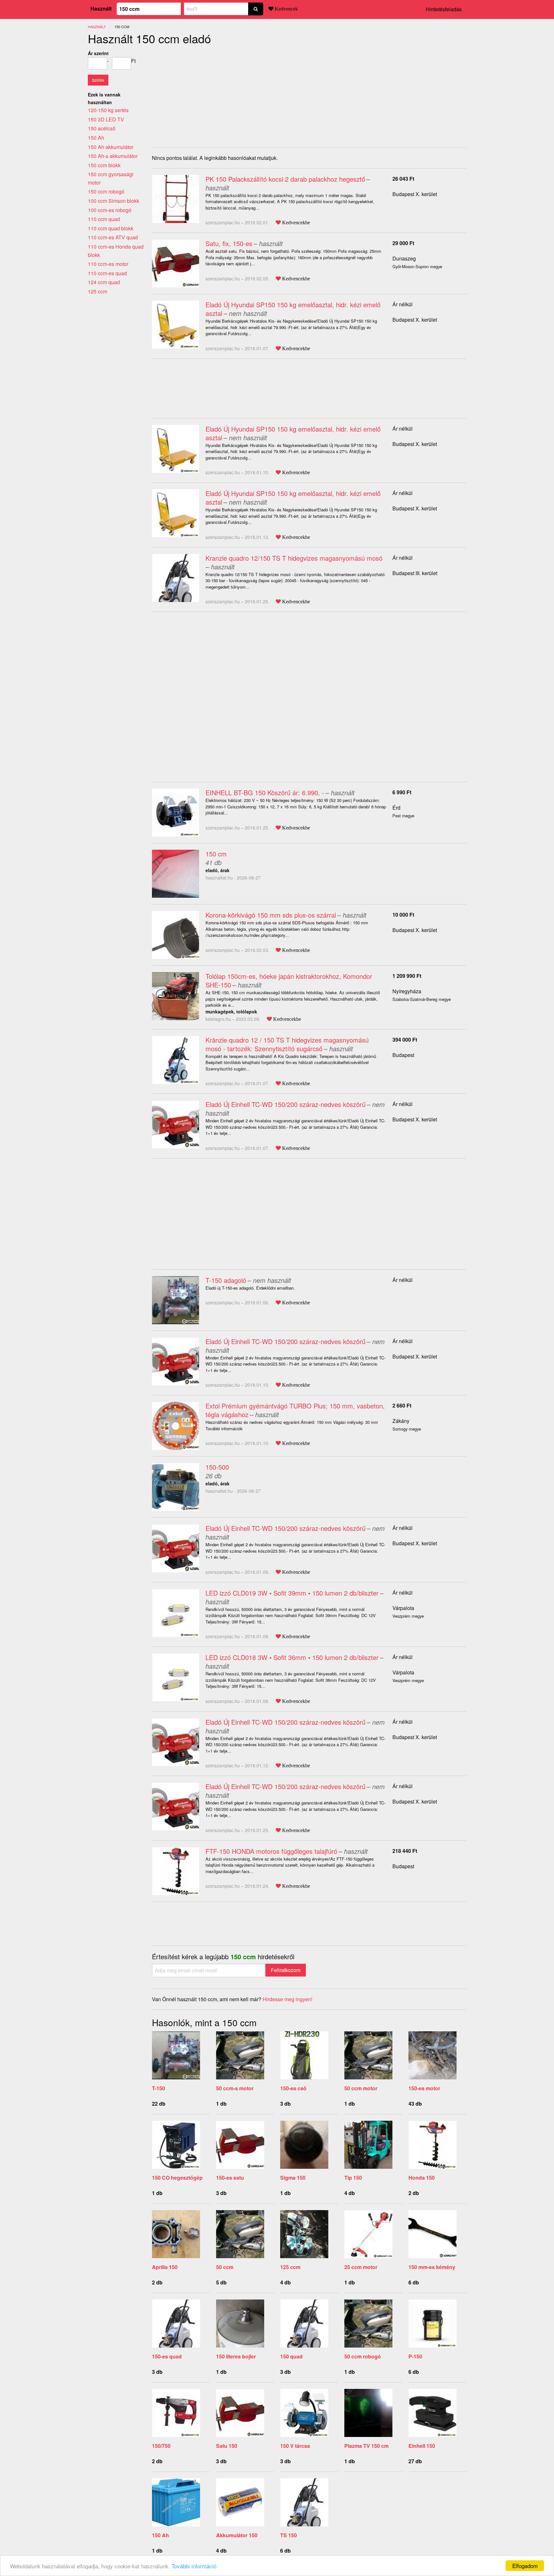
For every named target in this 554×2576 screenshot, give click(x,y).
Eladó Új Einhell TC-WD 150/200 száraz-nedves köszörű (285, 1104)
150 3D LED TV (106, 119)
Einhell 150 (422, 2446)
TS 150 (289, 2535)
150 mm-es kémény (432, 2267)
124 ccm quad (104, 282)
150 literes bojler (236, 2356)
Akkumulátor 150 (237, 2535)
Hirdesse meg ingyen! (287, 1999)
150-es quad (167, 2356)
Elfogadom (525, 2566)
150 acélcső (102, 128)
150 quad (291, 2356)
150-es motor (424, 2088)
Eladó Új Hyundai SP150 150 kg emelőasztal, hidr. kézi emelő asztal (293, 309)
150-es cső (293, 2088)
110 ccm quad (104, 219)
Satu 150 (227, 2446)
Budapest (403, 1055)
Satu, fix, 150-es (229, 243)
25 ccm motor (361, 2267)
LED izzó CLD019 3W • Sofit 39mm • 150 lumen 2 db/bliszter (292, 1593)
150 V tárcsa (295, 2446)
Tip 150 (353, 2178)
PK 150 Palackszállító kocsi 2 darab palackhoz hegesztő (285, 179)
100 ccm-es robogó (110, 210)
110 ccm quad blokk (111, 228)
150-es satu (230, 2178)
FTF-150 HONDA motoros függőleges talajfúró (271, 1851)
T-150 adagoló (226, 1280)
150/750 (161, 2446)
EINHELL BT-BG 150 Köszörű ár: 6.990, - (265, 793)
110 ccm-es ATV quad (113, 237)
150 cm (216, 854)
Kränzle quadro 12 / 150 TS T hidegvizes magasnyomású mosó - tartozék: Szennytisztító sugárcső (287, 1044)
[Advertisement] (206, 94)
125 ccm (290, 2267)
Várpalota (403, 1608)
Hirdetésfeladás (444, 9)
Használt (101, 8)
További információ (194, 2566)
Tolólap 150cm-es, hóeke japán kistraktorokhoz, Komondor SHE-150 (289, 980)
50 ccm (225, 2267)
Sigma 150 (293, 2178)
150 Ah (160, 2535)
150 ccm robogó (106, 191)
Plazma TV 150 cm (366, 2446)
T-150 (159, 2088)
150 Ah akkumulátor (111, 147)
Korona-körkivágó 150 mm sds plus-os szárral (271, 915)
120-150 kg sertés (108, 110)
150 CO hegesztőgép (177, 2178)
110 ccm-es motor (108, 264)
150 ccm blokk (104, 165)
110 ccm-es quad (107, 273)
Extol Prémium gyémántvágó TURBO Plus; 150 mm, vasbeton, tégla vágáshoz (295, 1410)
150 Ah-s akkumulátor (113, 156)
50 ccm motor (361, 2088)
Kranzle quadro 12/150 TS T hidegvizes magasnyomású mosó (294, 558)
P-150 (415, 2356)
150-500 (217, 1467)
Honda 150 (422, 2178)
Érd (396, 808)
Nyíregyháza (407, 991)
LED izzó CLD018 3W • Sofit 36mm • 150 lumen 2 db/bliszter (292, 1657)
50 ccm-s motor (235, 2088)
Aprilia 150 (165, 2267)
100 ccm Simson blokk (113, 201)
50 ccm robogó (363, 2356)
